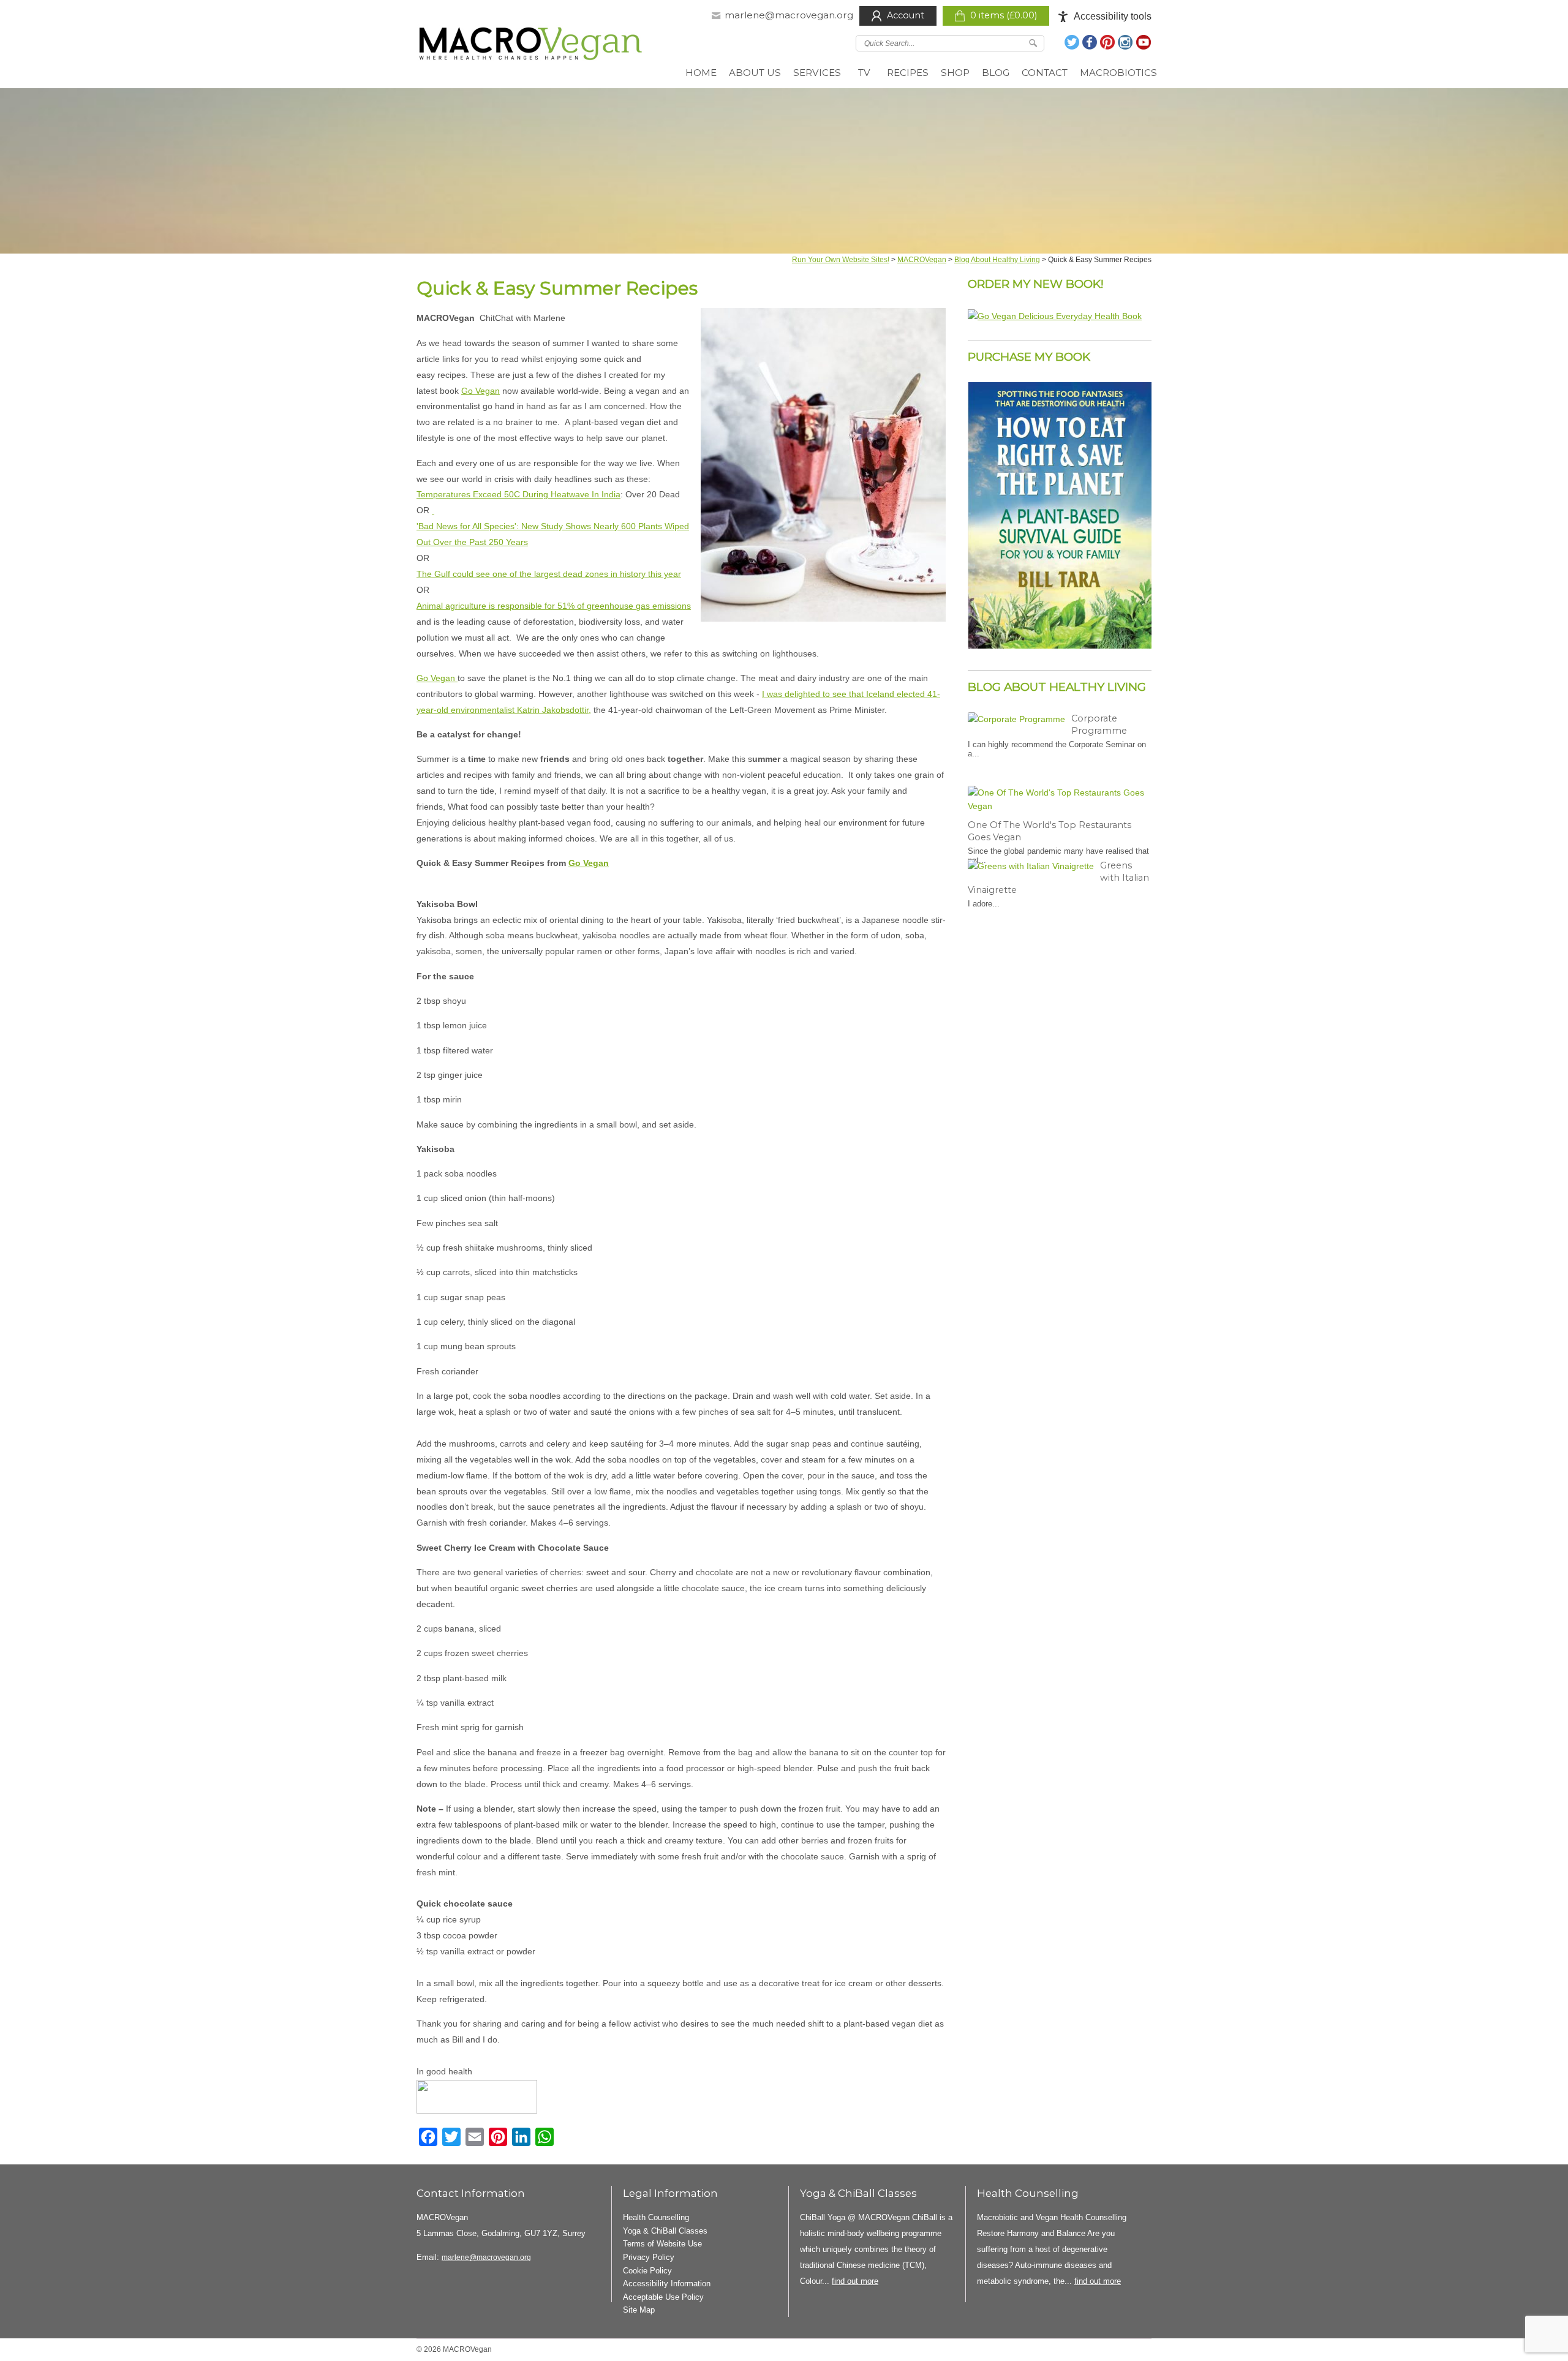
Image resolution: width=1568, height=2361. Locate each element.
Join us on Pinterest (1108, 42)
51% (566, 606)
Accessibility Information (667, 2284)
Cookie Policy (647, 2271)
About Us (755, 73)
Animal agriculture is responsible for (487, 606)
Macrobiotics (1118, 73)
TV (864, 73)
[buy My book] (1055, 316)
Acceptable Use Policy (663, 2297)
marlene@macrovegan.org (789, 15)
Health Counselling (656, 2217)
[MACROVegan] (531, 46)
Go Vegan (481, 391)
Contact (1045, 73)
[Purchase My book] (1060, 646)
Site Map (639, 2310)
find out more (855, 2281)
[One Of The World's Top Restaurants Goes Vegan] (1057, 799)
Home (701, 73)
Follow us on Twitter (1072, 42)
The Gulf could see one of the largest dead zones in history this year (549, 574)
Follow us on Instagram (1126, 42)
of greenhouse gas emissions (633, 606)
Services (817, 73)
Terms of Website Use (662, 2244)
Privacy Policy (649, 2257)
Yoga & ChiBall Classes (665, 2231)
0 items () (1004, 15)
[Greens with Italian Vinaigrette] (1031, 866)
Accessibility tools (1113, 16)
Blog (996, 73)
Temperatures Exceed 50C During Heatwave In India (518, 494)
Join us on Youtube (1144, 42)
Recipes (908, 73)
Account (906, 15)
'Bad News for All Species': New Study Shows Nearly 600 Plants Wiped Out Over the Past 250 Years (553, 534)
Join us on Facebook (1090, 42)
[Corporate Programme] (1016, 719)
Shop (955, 73)
